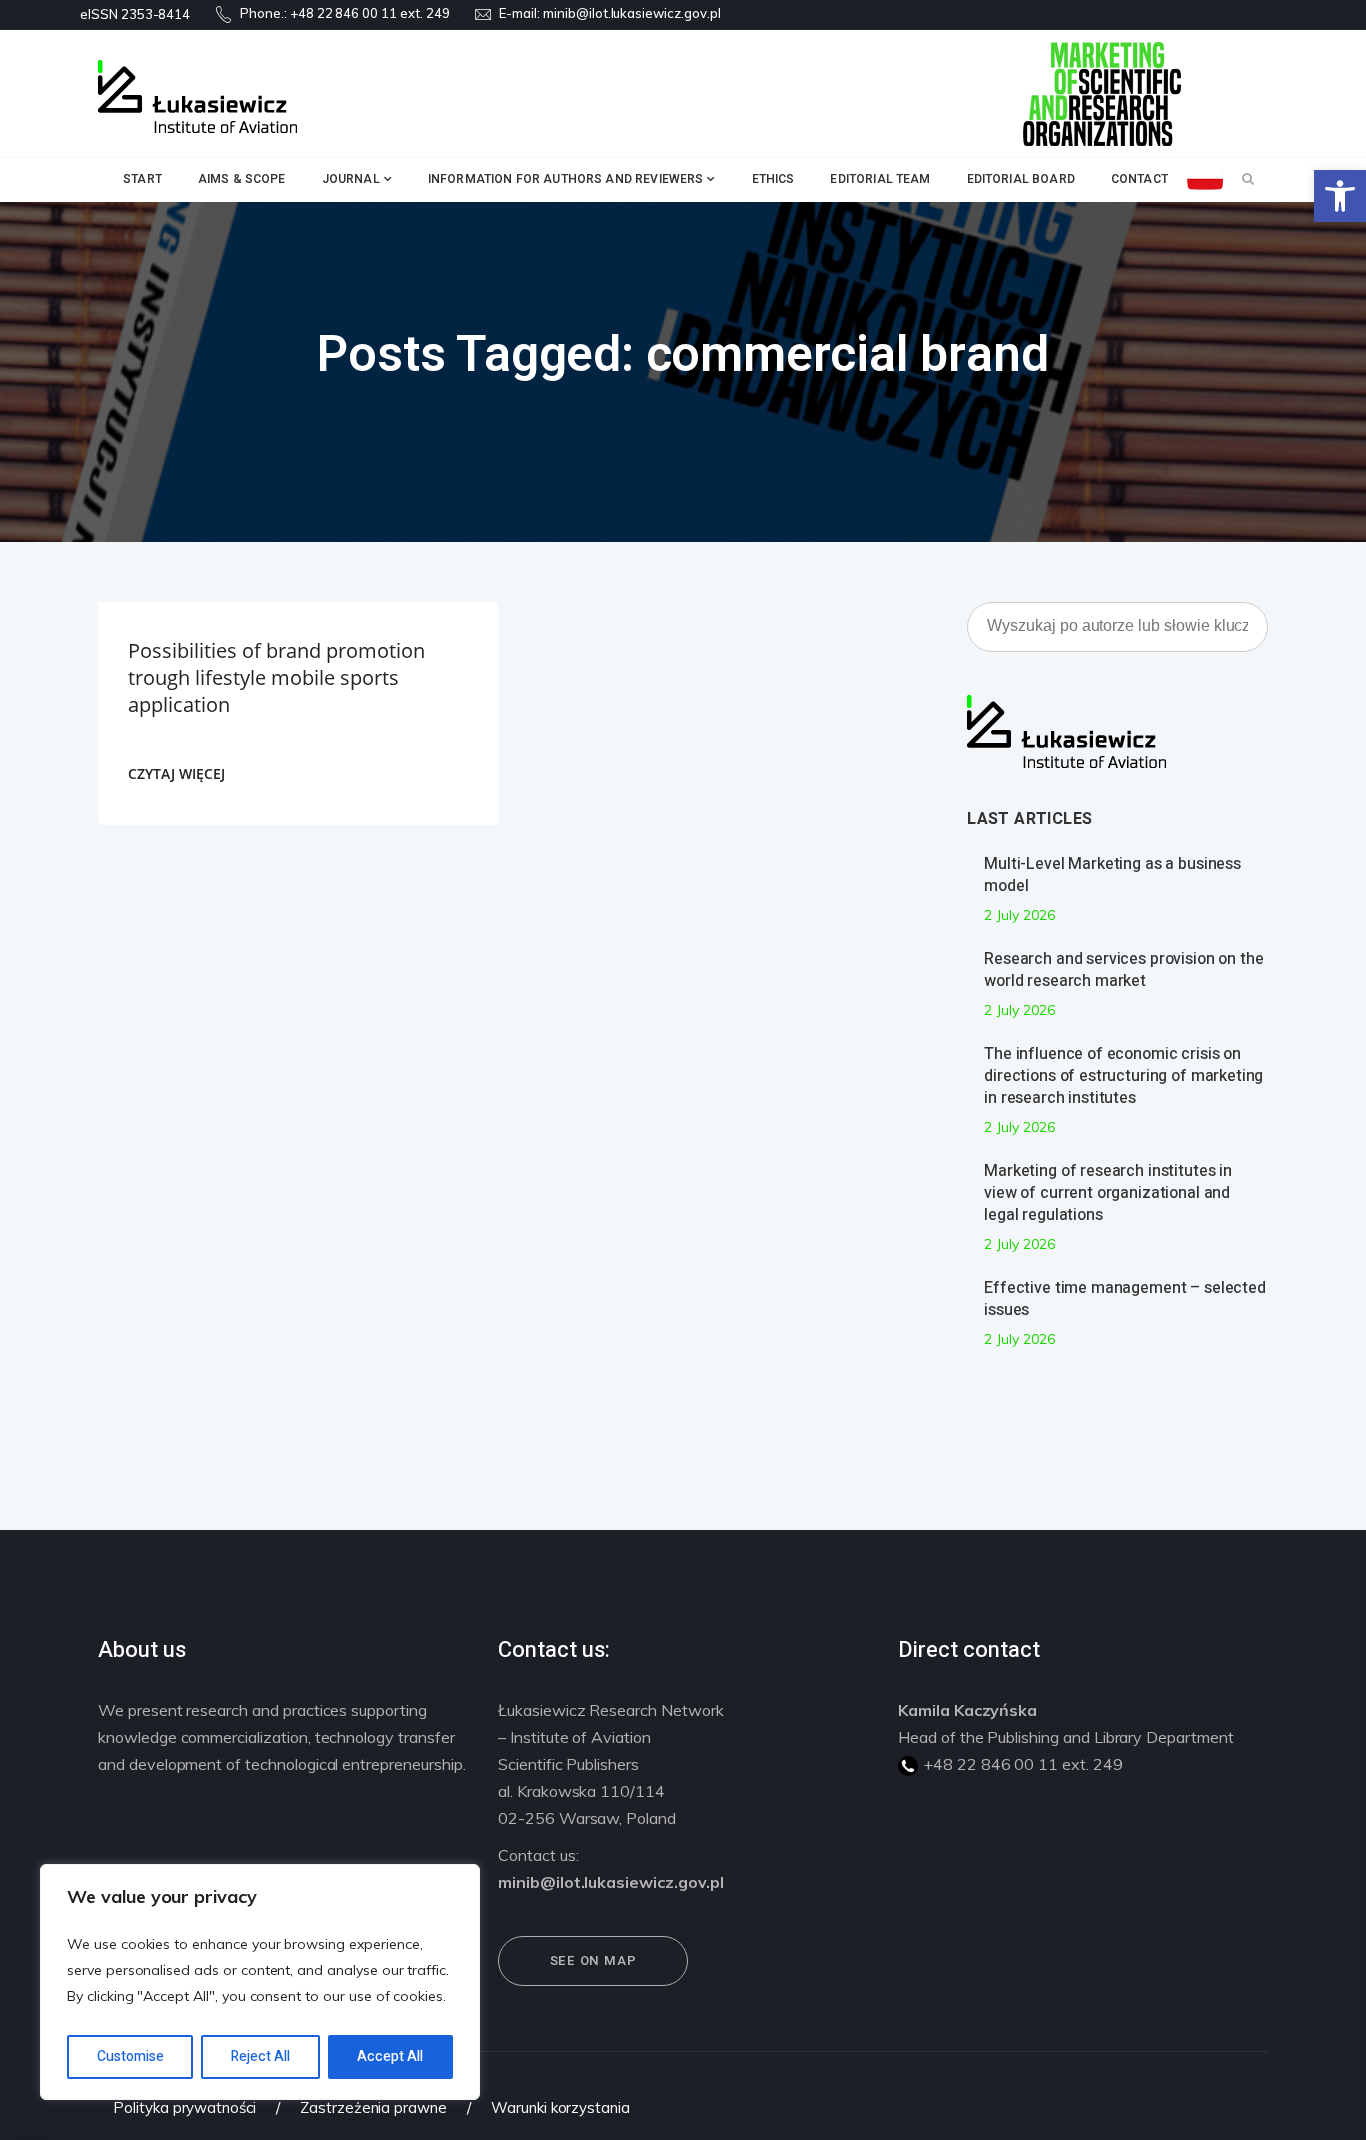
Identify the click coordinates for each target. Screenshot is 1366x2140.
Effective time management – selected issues (1125, 1299)
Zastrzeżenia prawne (373, 2107)
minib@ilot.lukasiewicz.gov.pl (632, 13)
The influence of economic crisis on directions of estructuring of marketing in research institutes (1123, 1076)
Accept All (390, 2056)
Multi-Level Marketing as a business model (1112, 875)
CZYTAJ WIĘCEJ (176, 773)
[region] (260, 1982)
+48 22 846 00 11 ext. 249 (370, 13)
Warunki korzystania (560, 2107)
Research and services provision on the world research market (1123, 970)
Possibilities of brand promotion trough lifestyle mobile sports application (276, 677)
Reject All (260, 2056)
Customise (130, 2056)
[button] (1340, 196)
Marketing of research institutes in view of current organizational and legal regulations (1108, 1193)
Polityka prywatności (184, 2107)
